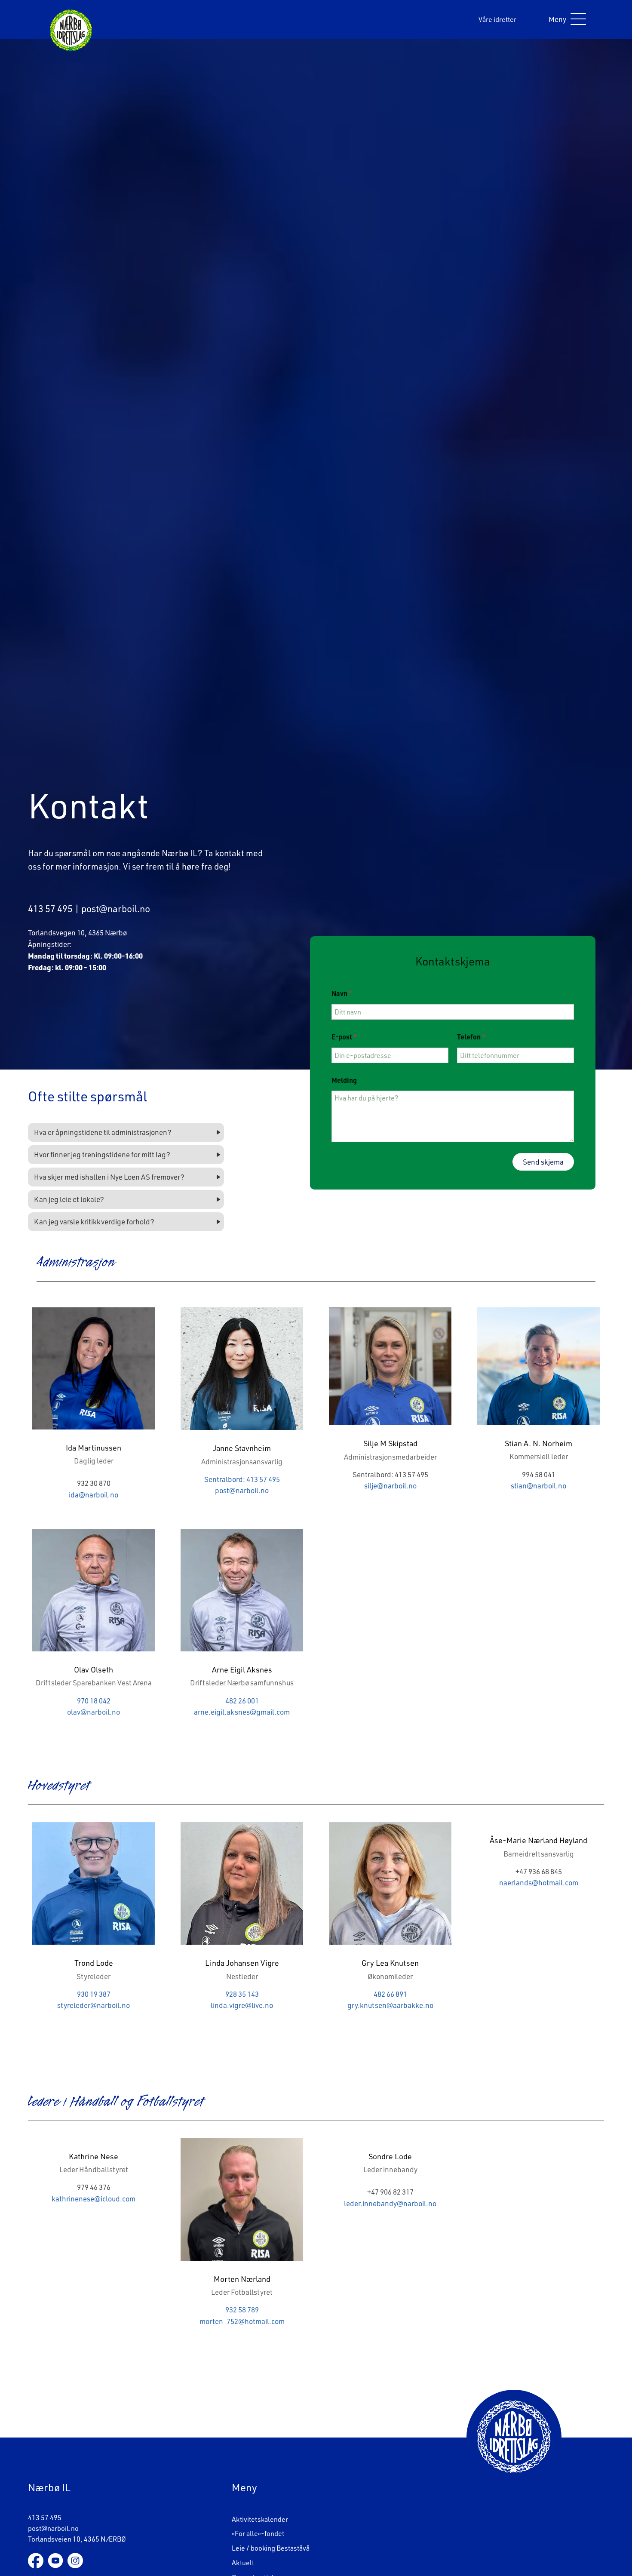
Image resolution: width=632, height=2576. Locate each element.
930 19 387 (94, 1994)
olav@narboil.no (94, 1712)
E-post (344, 1037)
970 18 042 (94, 1701)
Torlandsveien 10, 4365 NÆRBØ (77, 2539)
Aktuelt (243, 2563)
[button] (565, 20)
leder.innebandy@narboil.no (390, 2203)
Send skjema (543, 1162)
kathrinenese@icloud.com (94, 2199)
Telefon (471, 1037)
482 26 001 (242, 1701)
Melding (344, 1080)
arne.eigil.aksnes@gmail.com (242, 1712)
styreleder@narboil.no (94, 2005)
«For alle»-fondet (258, 2534)
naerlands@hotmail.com (539, 1883)
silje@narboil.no (390, 1486)
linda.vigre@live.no (242, 2005)
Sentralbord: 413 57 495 (242, 1479)
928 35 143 (242, 1994)
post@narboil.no (116, 908)
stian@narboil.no (538, 1486)
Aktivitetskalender (260, 2519)
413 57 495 (50, 908)
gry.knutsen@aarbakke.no (390, 2005)
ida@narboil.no (94, 1495)
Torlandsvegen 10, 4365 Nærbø (77, 933)
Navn (342, 993)
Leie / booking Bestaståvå (271, 2548)
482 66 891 (390, 1994)
